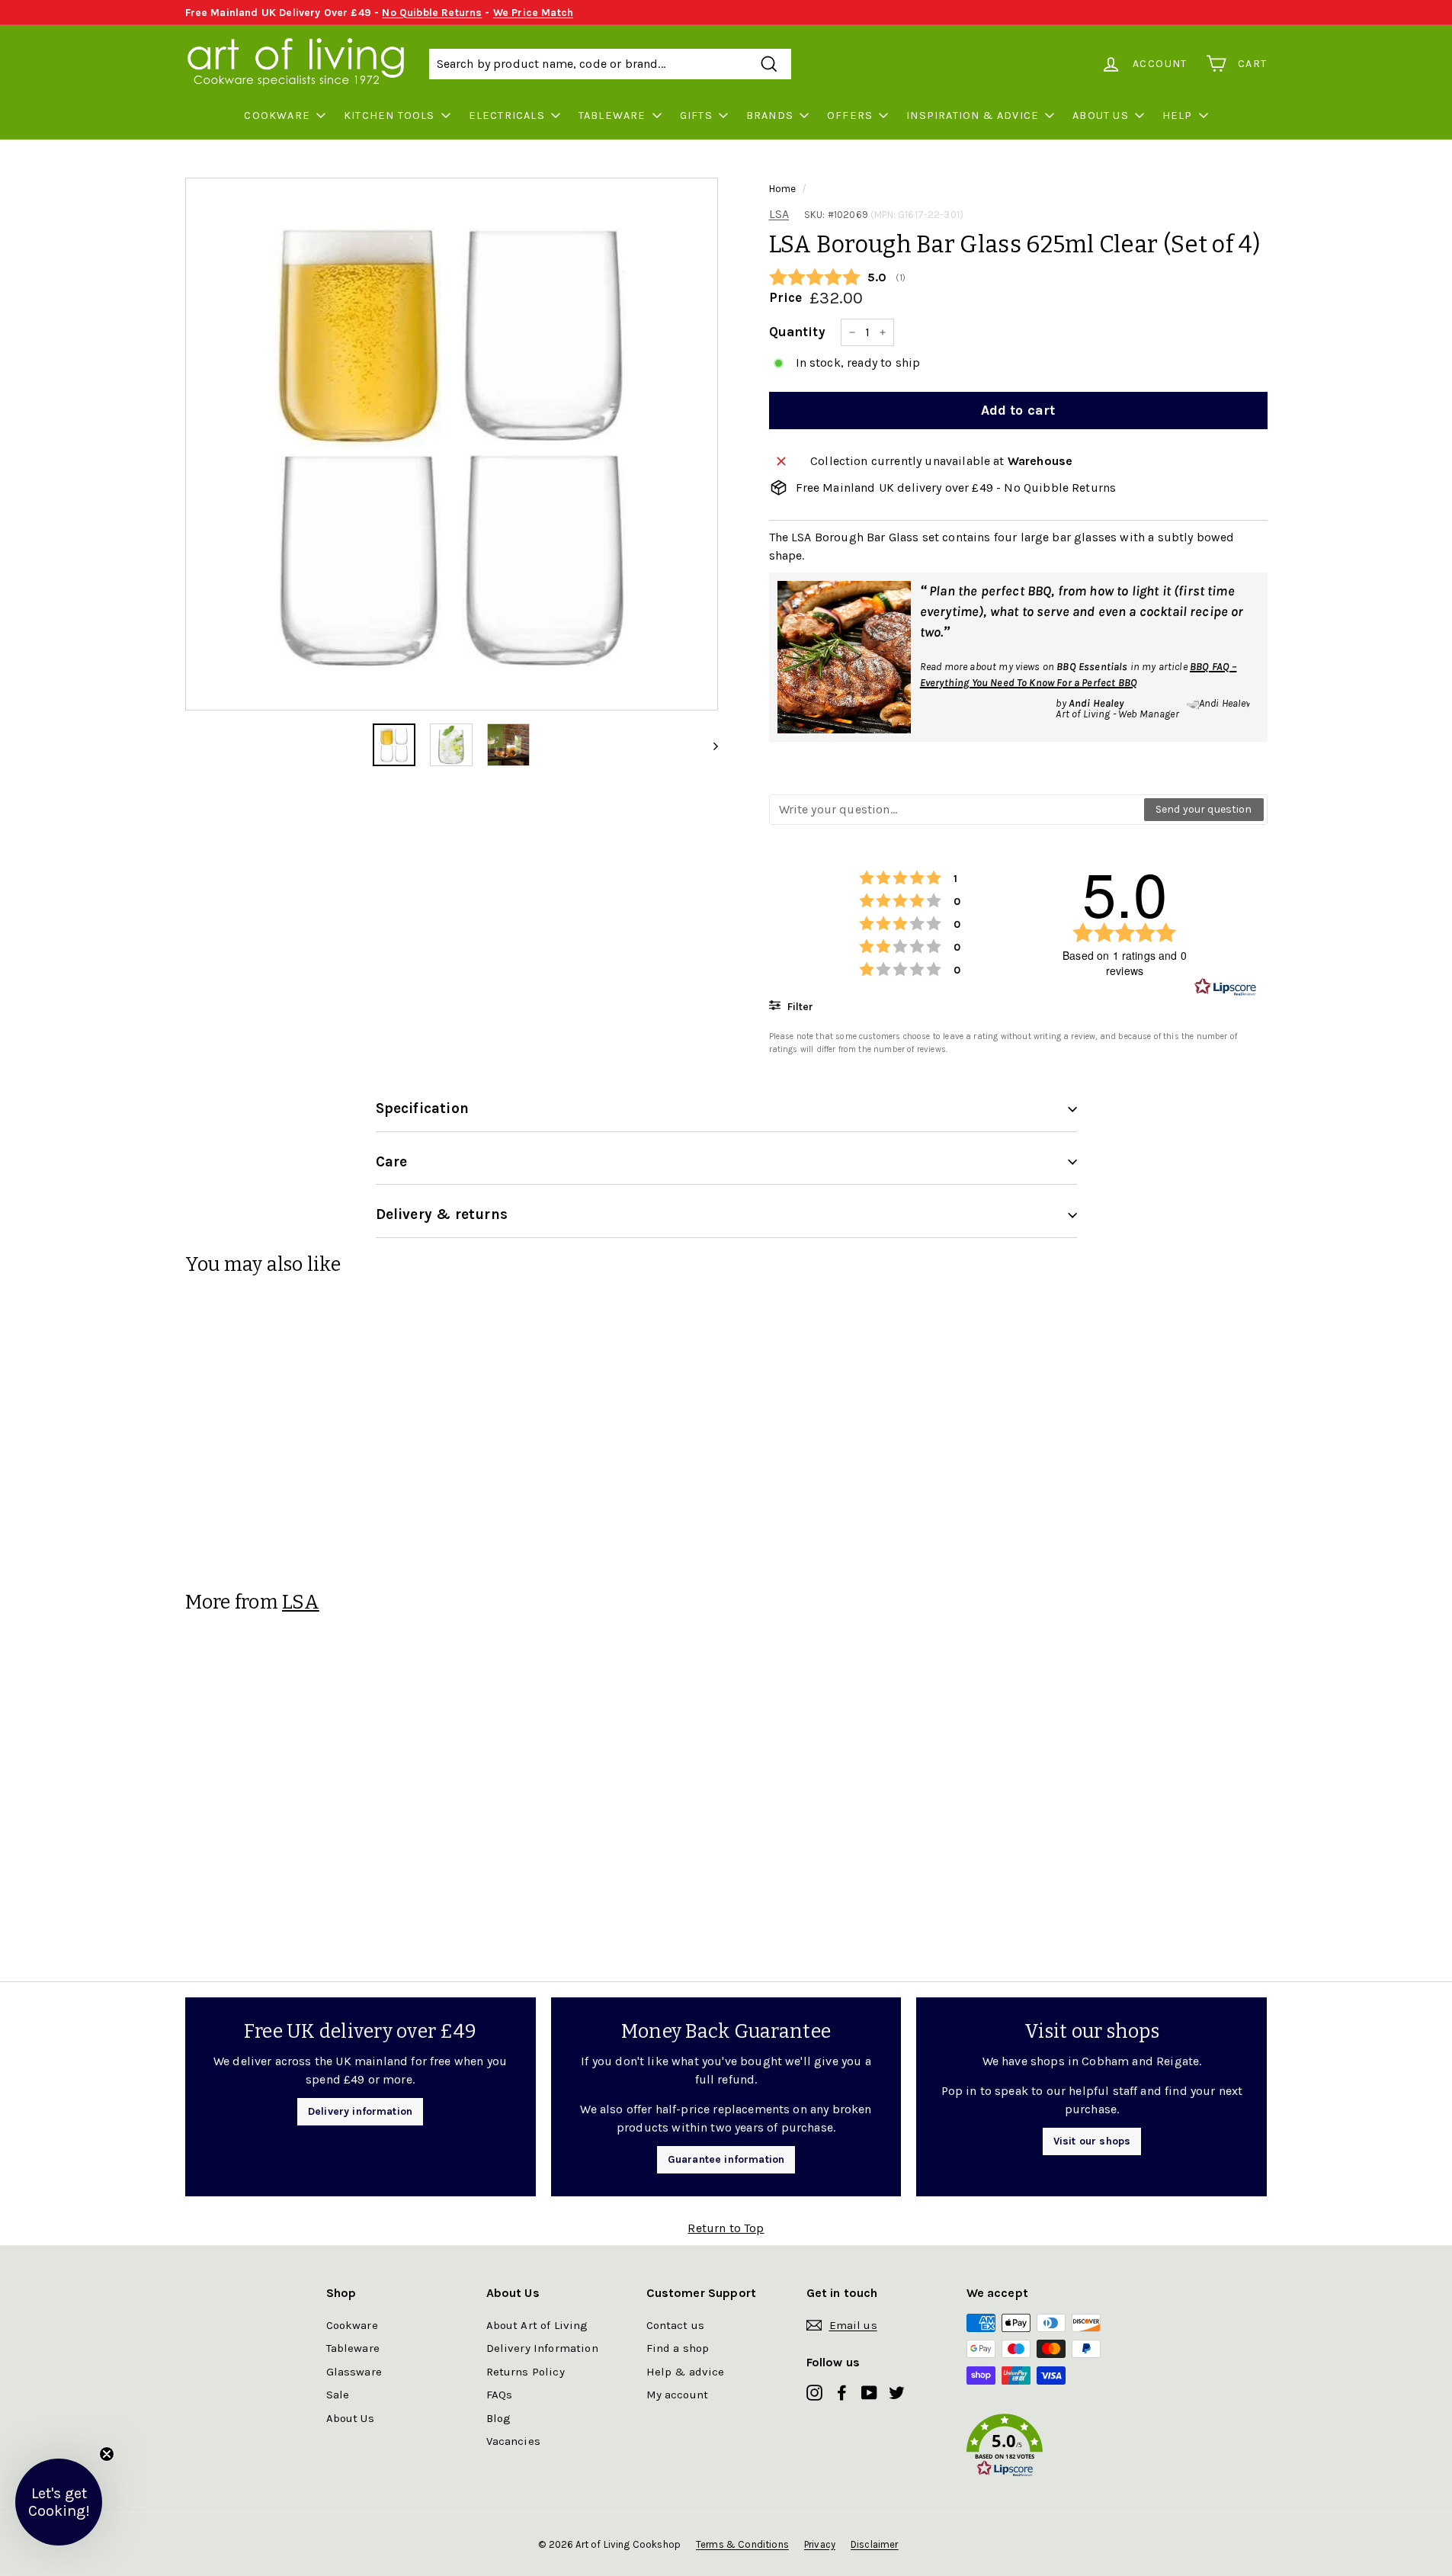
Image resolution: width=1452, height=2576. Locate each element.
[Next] (708, 745)
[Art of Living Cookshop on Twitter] (897, 2392)
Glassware (354, 2372)
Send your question (1204, 809)
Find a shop (678, 2348)
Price (786, 297)
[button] (1047, 2448)
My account (678, 2395)
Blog (499, 2418)
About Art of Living (537, 2325)
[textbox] (957, 810)
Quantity (797, 332)
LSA (779, 214)
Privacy (820, 2544)
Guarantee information (726, 2159)
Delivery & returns (442, 1214)
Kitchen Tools (389, 115)
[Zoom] (452, 444)
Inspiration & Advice (973, 115)
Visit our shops (1092, 2141)
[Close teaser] (107, 2454)
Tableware (612, 115)
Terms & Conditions (742, 2544)
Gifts (696, 115)
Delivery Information (542, 2348)
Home (783, 189)
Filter (799, 1007)
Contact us (676, 2325)
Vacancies (513, 2441)
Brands (770, 115)
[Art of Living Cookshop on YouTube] (869, 2392)
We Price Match (533, 13)
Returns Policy (526, 2372)
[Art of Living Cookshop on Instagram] (814, 2392)
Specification (422, 1108)
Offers (850, 115)
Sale (338, 2395)
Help (1178, 115)
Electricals (507, 115)
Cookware (277, 115)
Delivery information (360, 2111)
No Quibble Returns (432, 13)
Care (392, 1162)
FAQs (500, 2395)
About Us (1101, 115)
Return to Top (726, 2228)
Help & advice (686, 2372)
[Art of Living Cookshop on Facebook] (842, 2392)
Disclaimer (875, 2544)
